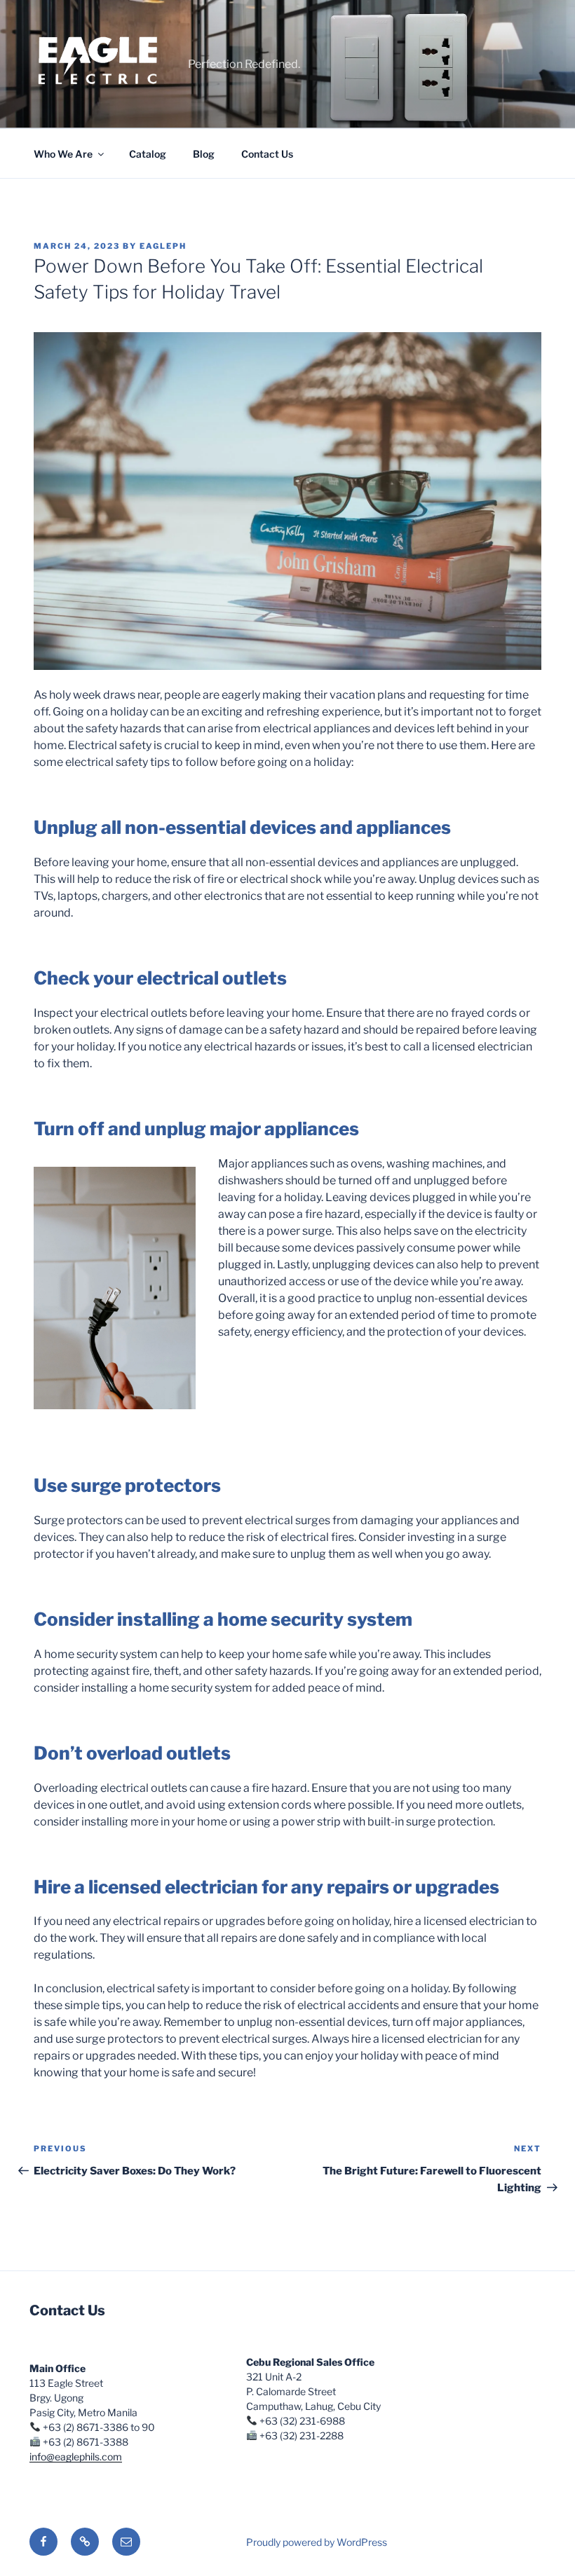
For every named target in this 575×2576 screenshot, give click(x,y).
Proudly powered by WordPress (317, 2542)
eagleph (163, 246)
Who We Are (63, 154)
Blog (204, 154)
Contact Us (267, 154)
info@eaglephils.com (76, 2457)
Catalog (148, 154)
